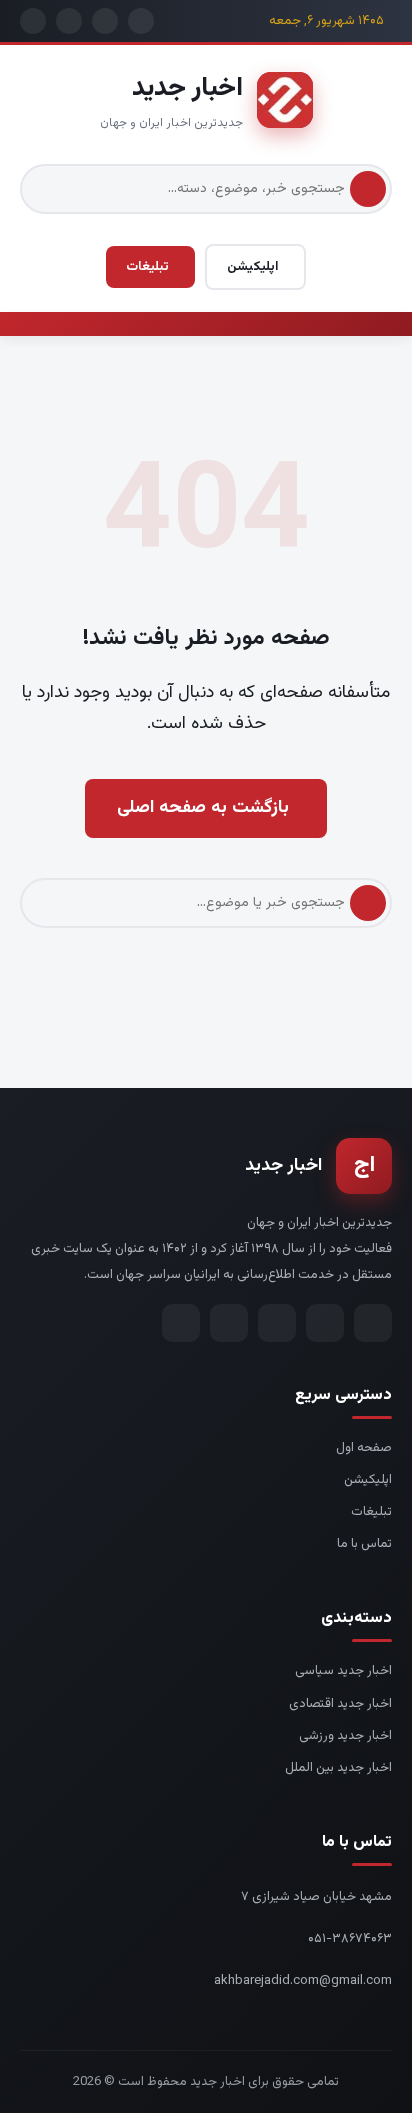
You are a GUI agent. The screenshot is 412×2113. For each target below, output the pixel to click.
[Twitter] (277, 1323)
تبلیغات (147, 267)
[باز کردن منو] (380, 324)
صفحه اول (364, 1448)
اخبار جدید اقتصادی (340, 1704)
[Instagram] (325, 1323)
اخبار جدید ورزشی (345, 1736)
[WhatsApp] (229, 1323)
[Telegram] (373, 1323)
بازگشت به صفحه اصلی (203, 808)
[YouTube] (181, 1323)
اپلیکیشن (252, 267)
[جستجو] (368, 189)
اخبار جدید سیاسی (343, 1671)
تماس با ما (364, 1544)
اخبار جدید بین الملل (338, 1768)
